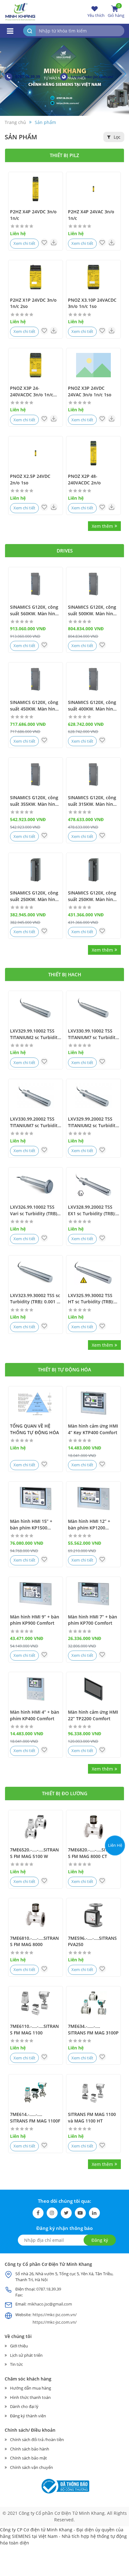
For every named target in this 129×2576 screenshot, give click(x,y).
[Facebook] (38, 2213)
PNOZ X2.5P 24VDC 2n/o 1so (30, 479)
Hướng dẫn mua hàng (31, 2388)
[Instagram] (52, 2213)
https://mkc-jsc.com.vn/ (92, 77)
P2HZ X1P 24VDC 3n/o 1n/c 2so (33, 303)
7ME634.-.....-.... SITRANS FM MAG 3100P (93, 2029)
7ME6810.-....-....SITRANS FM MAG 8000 (34, 1941)
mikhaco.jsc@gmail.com (50, 2304)
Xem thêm (102, 526)
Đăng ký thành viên (28, 2416)
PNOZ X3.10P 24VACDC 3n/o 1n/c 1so (92, 303)
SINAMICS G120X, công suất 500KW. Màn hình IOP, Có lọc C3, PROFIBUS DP (92, 611)
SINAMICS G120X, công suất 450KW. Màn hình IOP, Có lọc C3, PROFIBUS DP (34, 706)
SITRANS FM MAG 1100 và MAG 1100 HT (92, 2118)
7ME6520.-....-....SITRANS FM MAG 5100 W (34, 1853)
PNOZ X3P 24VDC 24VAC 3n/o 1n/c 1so (90, 391)
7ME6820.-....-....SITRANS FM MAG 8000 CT (92, 1853)
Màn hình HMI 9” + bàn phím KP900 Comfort (35, 1620)
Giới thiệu (19, 2346)
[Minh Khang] (20, 11)
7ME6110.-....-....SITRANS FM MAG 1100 (34, 2029)
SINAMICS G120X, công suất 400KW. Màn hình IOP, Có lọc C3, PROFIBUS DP (92, 706)
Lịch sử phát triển (26, 2355)
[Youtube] (80, 2213)
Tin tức (16, 2364)
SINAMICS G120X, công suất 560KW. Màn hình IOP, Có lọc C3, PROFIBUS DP (34, 611)
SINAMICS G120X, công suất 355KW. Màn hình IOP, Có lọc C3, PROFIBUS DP (34, 801)
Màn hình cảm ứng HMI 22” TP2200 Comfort (93, 1715)
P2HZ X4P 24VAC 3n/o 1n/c (91, 215)
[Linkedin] (94, 2213)
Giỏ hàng (116, 12)
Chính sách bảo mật (28, 2458)
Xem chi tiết (24, 243)
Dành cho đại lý (24, 2406)
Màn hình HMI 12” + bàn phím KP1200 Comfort (89, 1525)
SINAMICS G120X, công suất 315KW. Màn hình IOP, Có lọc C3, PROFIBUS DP (92, 801)
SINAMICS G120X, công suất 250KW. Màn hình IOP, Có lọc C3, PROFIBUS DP (34, 896)
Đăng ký (100, 2240)
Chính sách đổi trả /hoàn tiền (37, 2440)
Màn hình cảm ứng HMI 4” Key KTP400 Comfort (93, 1429)
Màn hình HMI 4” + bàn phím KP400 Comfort (35, 1715)
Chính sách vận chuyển (31, 2467)
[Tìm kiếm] (29, 31)
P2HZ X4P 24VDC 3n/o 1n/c (33, 215)
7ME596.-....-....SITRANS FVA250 (92, 1941)
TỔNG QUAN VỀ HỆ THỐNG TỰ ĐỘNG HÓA (34, 1429)
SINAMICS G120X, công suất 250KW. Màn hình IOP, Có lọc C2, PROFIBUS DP (92, 896)
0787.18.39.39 (28, 77)
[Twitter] (66, 2213)
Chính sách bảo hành (30, 2449)
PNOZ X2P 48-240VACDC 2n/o (84, 479)
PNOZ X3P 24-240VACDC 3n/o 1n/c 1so (32, 392)
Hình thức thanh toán (30, 2397)
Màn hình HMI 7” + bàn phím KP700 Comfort (93, 1620)
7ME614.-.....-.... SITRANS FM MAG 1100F (35, 2118)
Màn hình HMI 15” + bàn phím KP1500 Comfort (31, 1525)
